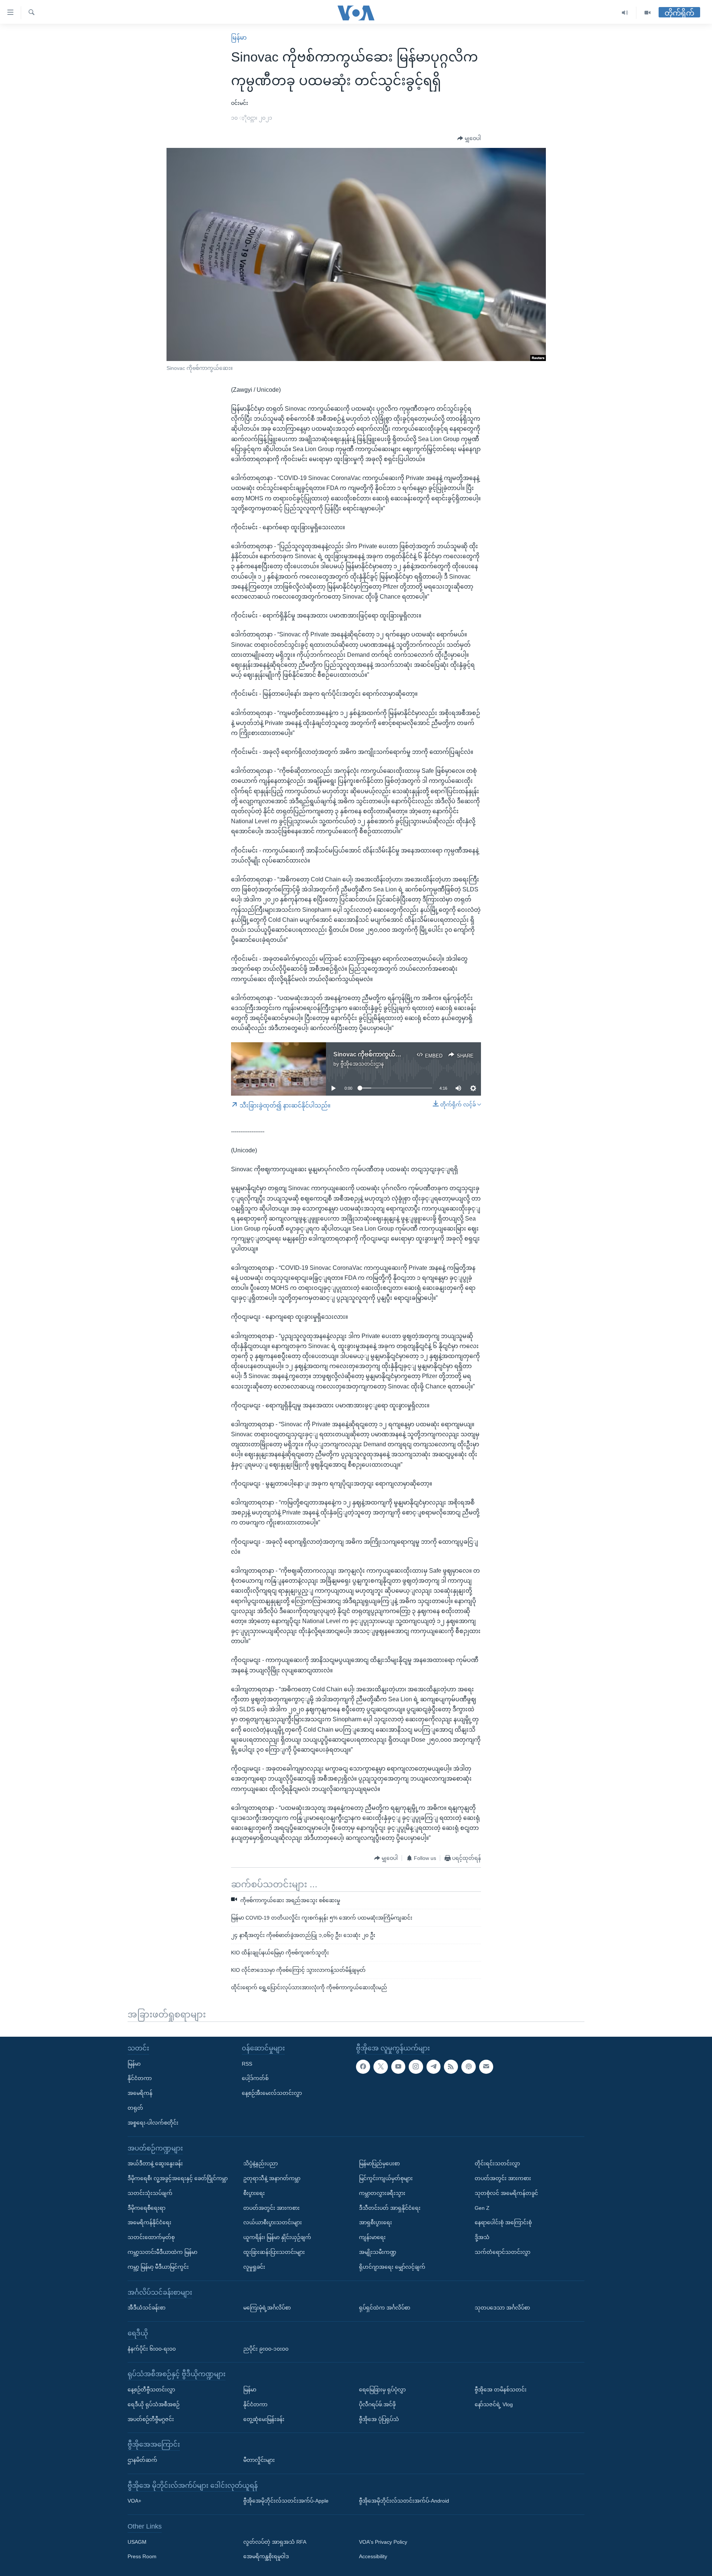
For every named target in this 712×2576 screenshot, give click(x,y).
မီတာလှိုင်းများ (259, 2460)
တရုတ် (135, 2108)
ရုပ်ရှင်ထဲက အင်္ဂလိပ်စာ (385, 2308)
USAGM (137, 2542)
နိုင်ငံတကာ (140, 2078)
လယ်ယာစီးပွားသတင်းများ (273, 2222)
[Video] (647, 13)
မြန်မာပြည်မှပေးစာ (379, 2163)
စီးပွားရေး (254, 2193)
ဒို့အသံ (482, 2237)
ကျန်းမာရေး (372, 2237)
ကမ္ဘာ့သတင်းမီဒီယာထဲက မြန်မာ (162, 2252)
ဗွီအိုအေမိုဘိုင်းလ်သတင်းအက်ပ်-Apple (286, 2501)
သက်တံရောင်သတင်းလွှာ (502, 2252)
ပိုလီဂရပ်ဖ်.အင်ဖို (377, 2404)
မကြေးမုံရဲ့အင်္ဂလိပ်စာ (267, 2308)
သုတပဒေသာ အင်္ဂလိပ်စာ (502, 2308)
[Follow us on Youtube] (398, 2067)
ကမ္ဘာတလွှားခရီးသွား (382, 2193)
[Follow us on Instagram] (416, 2067)
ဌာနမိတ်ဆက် (142, 2460)
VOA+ (134, 2501)
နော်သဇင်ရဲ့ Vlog (494, 2404)
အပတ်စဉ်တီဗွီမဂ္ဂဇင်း (151, 2419)
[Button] (469, 139)
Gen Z (482, 2208)
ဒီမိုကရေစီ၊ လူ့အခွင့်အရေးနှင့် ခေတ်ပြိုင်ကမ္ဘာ (178, 2178)
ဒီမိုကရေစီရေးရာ (146, 2208)
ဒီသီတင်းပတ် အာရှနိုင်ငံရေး (390, 2208)
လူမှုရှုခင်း (254, 2267)
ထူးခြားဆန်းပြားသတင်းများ (274, 2252)
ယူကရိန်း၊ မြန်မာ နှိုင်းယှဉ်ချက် (277, 2237)
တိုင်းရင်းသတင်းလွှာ (497, 2163)
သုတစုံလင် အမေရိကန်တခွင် (506, 2193)
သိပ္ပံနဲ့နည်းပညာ (261, 2163)
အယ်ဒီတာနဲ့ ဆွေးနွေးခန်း (155, 2163)
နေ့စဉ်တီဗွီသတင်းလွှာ (151, 2390)
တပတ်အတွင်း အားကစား (271, 2208)
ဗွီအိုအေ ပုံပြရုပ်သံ (379, 2419)
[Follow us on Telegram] (434, 2067)
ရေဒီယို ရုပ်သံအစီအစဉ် (154, 2404)
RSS (247, 2064)
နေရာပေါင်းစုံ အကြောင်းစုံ (503, 2222)
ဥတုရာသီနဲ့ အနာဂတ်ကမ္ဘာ (272, 2178)
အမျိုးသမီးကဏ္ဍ (378, 2252)
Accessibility (373, 2557)
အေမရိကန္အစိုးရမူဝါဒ (266, 2557)
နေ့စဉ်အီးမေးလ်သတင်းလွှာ (272, 2093)
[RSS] (451, 2067)
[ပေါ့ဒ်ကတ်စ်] (468, 2067)
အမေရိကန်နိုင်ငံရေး (149, 2222)
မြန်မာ (239, 38)
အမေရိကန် (140, 2093)
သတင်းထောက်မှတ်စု (151, 2237)
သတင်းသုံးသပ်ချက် (150, 2193)
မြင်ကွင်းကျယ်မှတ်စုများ (386, 2178)
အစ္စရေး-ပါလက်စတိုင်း (153, 2123)
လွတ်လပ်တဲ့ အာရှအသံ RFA (275, 2542)
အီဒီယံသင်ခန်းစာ (146, 2308)
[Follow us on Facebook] (363, 2067)
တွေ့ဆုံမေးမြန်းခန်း (264, 2419)
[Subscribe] (486, 2067)
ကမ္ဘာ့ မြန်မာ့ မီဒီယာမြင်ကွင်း (158, 2267)
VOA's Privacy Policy (383, 2542)
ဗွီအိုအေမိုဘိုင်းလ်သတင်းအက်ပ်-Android (404, 2501)
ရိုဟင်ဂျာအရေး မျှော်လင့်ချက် (392, 2267)
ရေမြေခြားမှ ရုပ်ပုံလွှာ (382, 2390)
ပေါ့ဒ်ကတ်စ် (255, 2078)
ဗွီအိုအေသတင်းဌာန (362, 1064)
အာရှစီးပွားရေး (375, 2222)
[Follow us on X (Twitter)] (380, 2067)
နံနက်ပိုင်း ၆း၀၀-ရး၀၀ (152, 2349)
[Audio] (625, 13)
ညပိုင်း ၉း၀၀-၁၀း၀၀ (266, 2349)
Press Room (142, 2557)
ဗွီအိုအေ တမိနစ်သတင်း (501, 2390)
